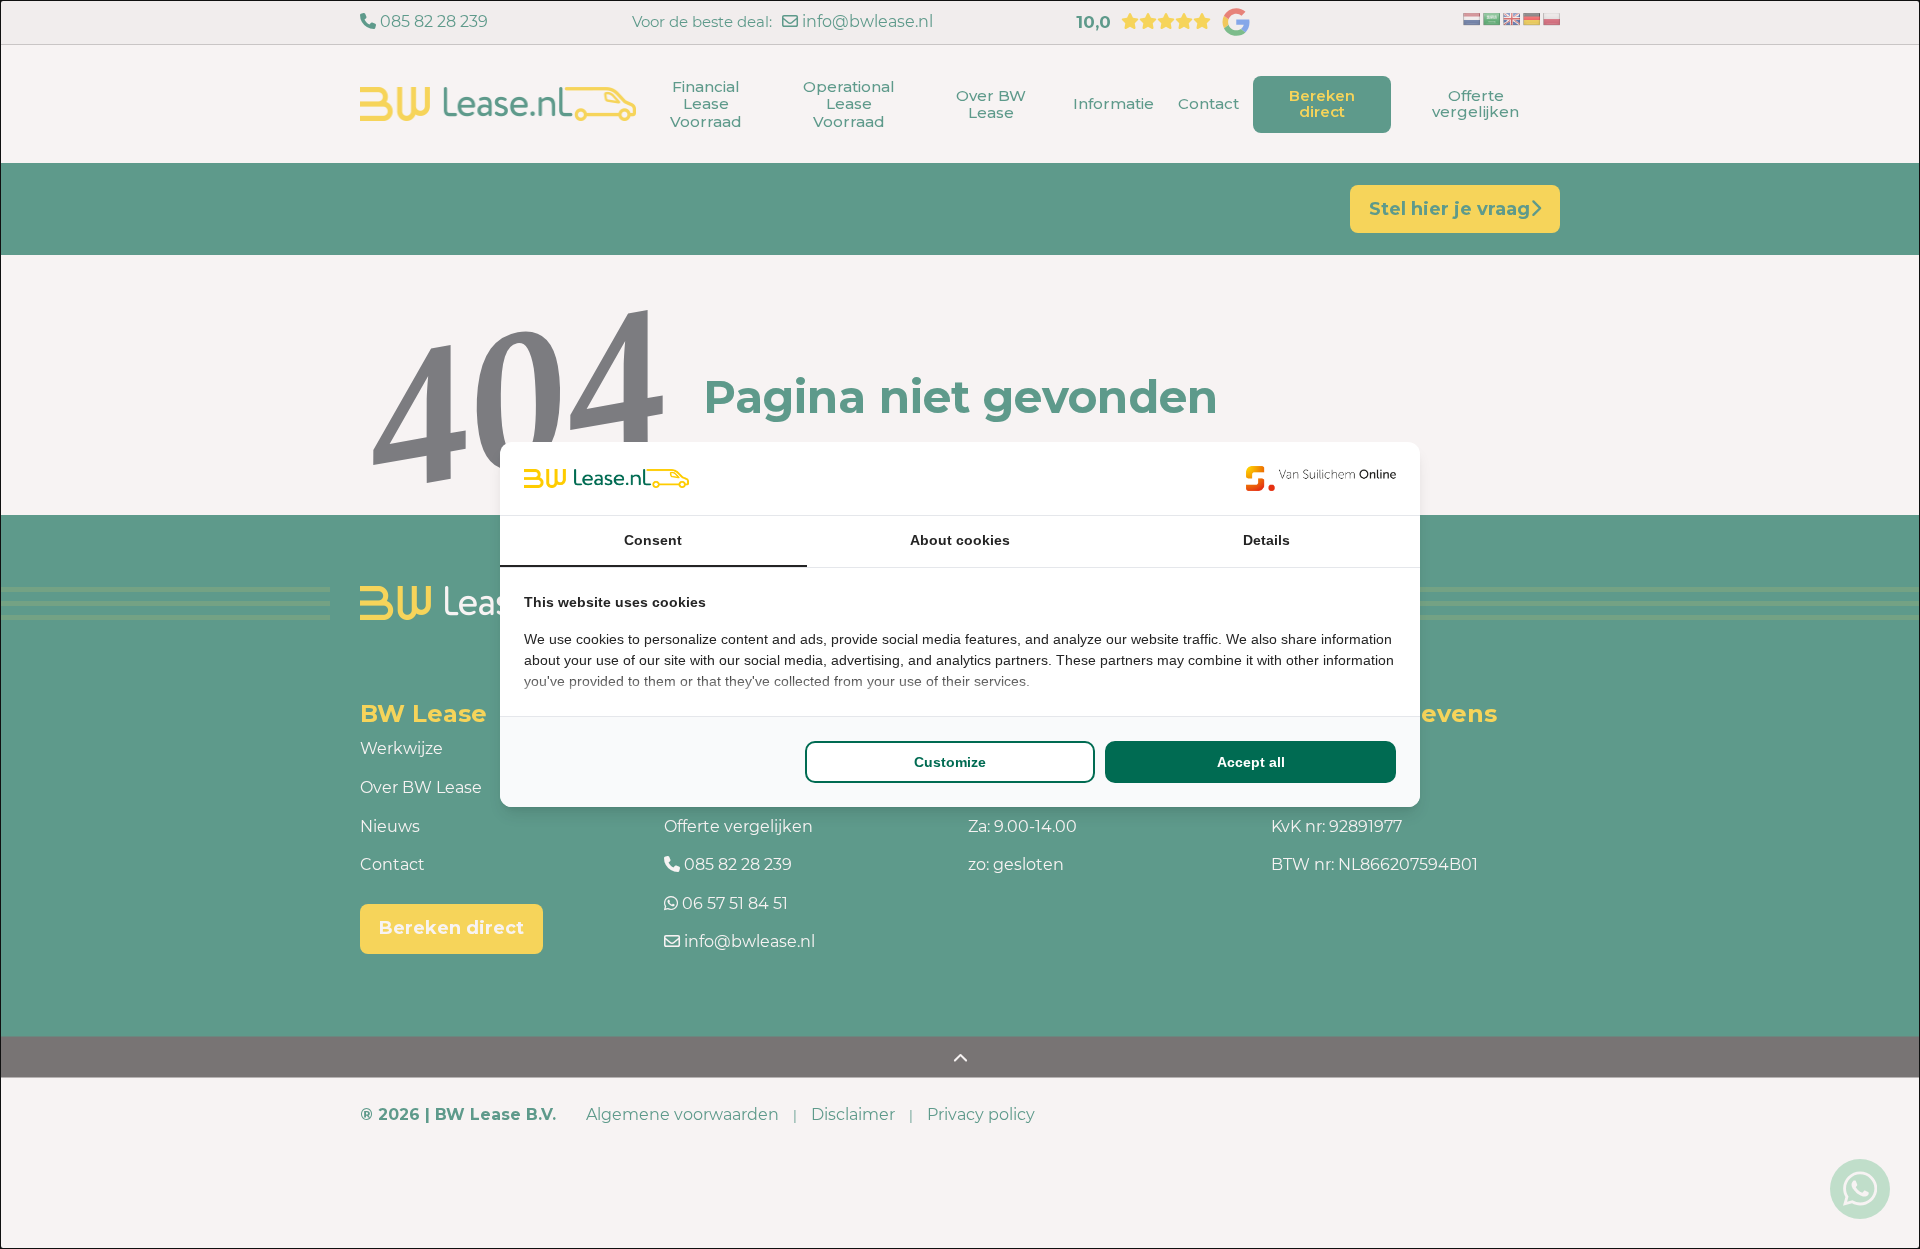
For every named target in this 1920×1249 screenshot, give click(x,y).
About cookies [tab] (960, 540)
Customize (950, 762)
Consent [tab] (653, 540)
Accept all (1251, 762)
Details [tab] (1266, 540)
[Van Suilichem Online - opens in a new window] (1321, 478)
